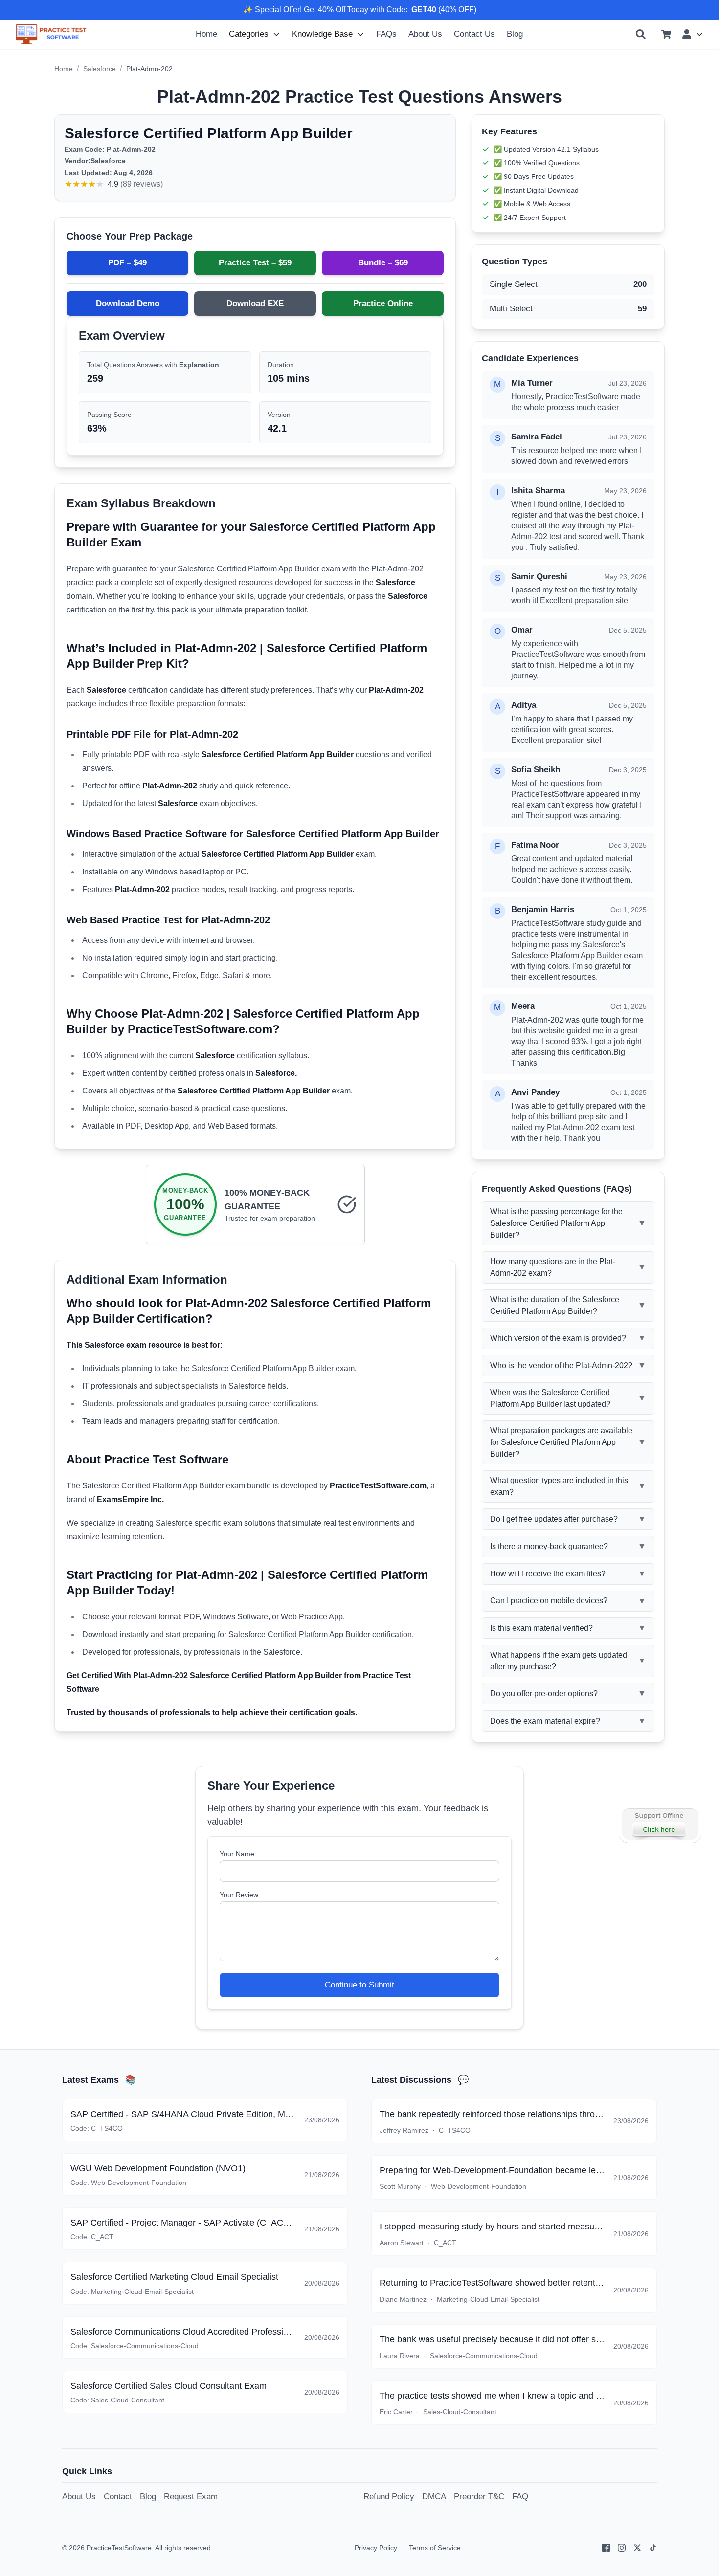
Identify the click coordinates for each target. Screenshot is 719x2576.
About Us (425, 34)
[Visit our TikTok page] (653, 2548)
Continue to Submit (359, 1985)
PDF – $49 (127, 262)
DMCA (434, 2496)
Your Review (239, 1895)
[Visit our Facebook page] (606, 2548)
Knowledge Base (322, 34)
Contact (118, 2496)
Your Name (237, 1854)
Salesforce (100, 69)
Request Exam (191, 2496)
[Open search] (641, 34)
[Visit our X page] (637, 2548)
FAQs (386, 34)
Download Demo (128, 303)
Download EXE (255, 303)
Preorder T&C (479, 2496)
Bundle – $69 (383, 262)
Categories (249, 34)
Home (206, 34)
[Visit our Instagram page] (622, 2548)
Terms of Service (435, 2548)
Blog (515, 34)
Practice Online (383, 303)
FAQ (520, 2496)
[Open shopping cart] (666, 34)
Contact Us (474, 34)
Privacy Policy (376, 2548)
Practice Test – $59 (255, 262)
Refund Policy (389, 2496)
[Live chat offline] (660, 1824)
